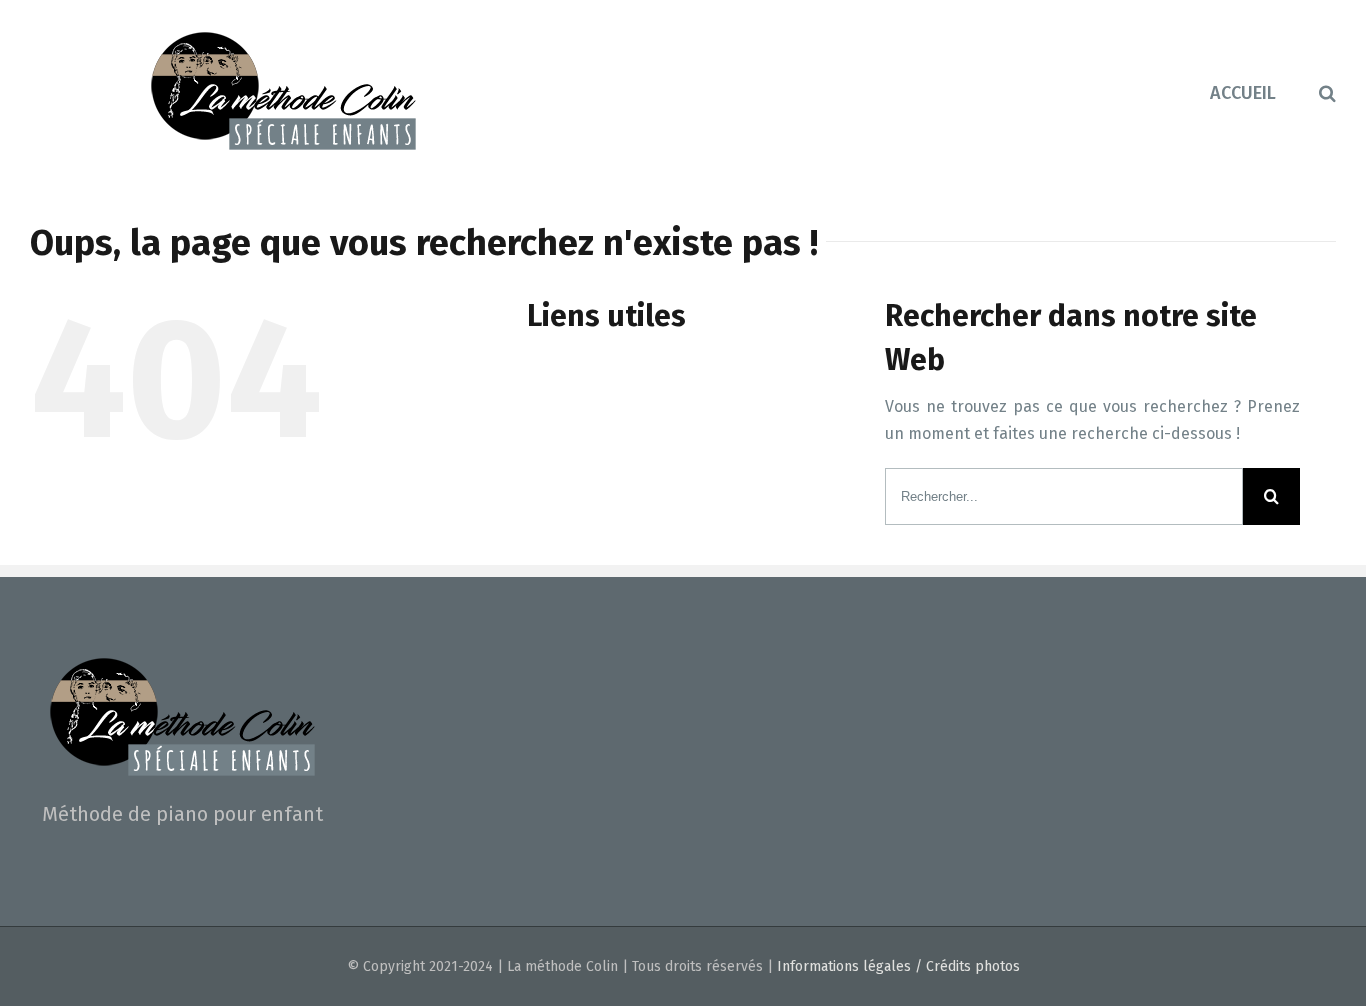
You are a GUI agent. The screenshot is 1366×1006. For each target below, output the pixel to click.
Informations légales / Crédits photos (898, 966)
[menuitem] (1264, 91)
